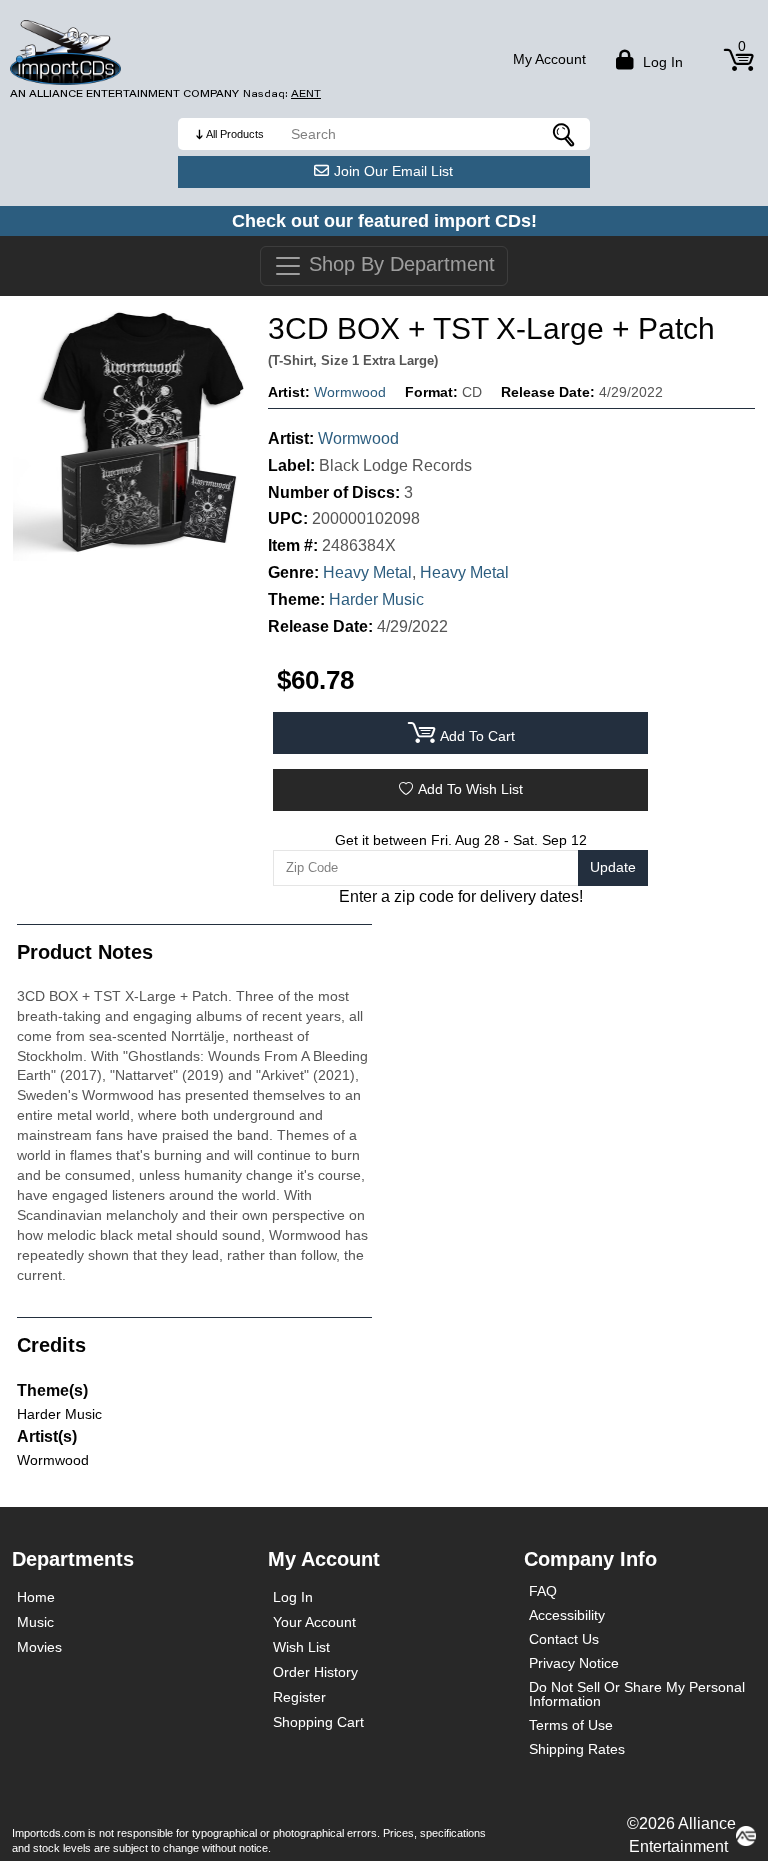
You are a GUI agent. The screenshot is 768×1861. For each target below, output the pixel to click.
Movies (39, 1647)
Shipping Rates (577, 1749)
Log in (661, 62)
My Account (549, 59)
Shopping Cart (318, 1722)
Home (36, 1597)
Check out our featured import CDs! (384, 221)
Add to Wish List (470, 789)
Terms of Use (571, 1725)
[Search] (565, 134)
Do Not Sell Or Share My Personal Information (637, 1694)
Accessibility (567, 1615)
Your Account (314, 1622)
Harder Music (376, 599)
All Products (235, 134)
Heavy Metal (367, 572)
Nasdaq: (282, 93)
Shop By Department (399, 264)
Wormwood (350, 392)
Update (613, 867)
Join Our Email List (393, 171)
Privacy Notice (574, 1663)
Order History (315, 1672)
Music (35, 1622)
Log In (293, 1597)
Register (299, 1697)
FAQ (543, 1591)
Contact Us (564, 1639)
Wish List (301, 1647)
